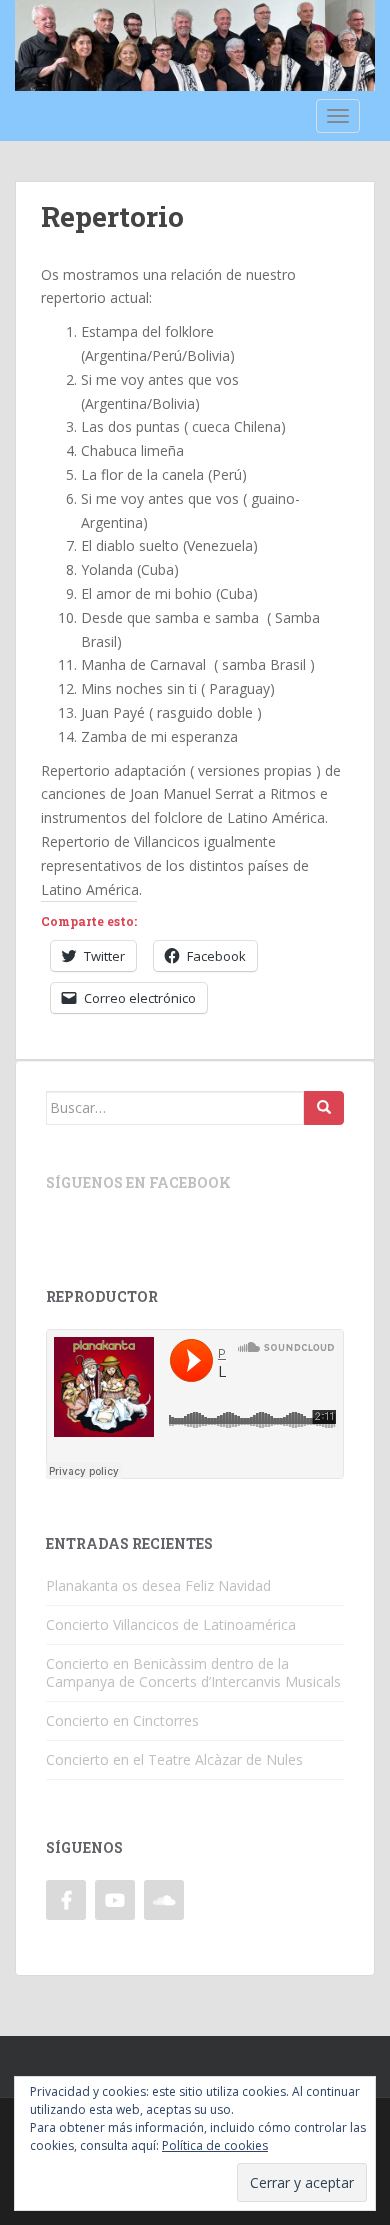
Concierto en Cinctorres (122, 1720)
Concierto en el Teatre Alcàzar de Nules (174, 1759)
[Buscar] (324, 1108)
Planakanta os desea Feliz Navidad (158, 1585)
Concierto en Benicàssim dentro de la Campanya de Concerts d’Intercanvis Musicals (193, 1672)
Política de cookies (215, 2145)
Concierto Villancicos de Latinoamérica (171, 1624)
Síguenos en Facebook (138, 1182)
